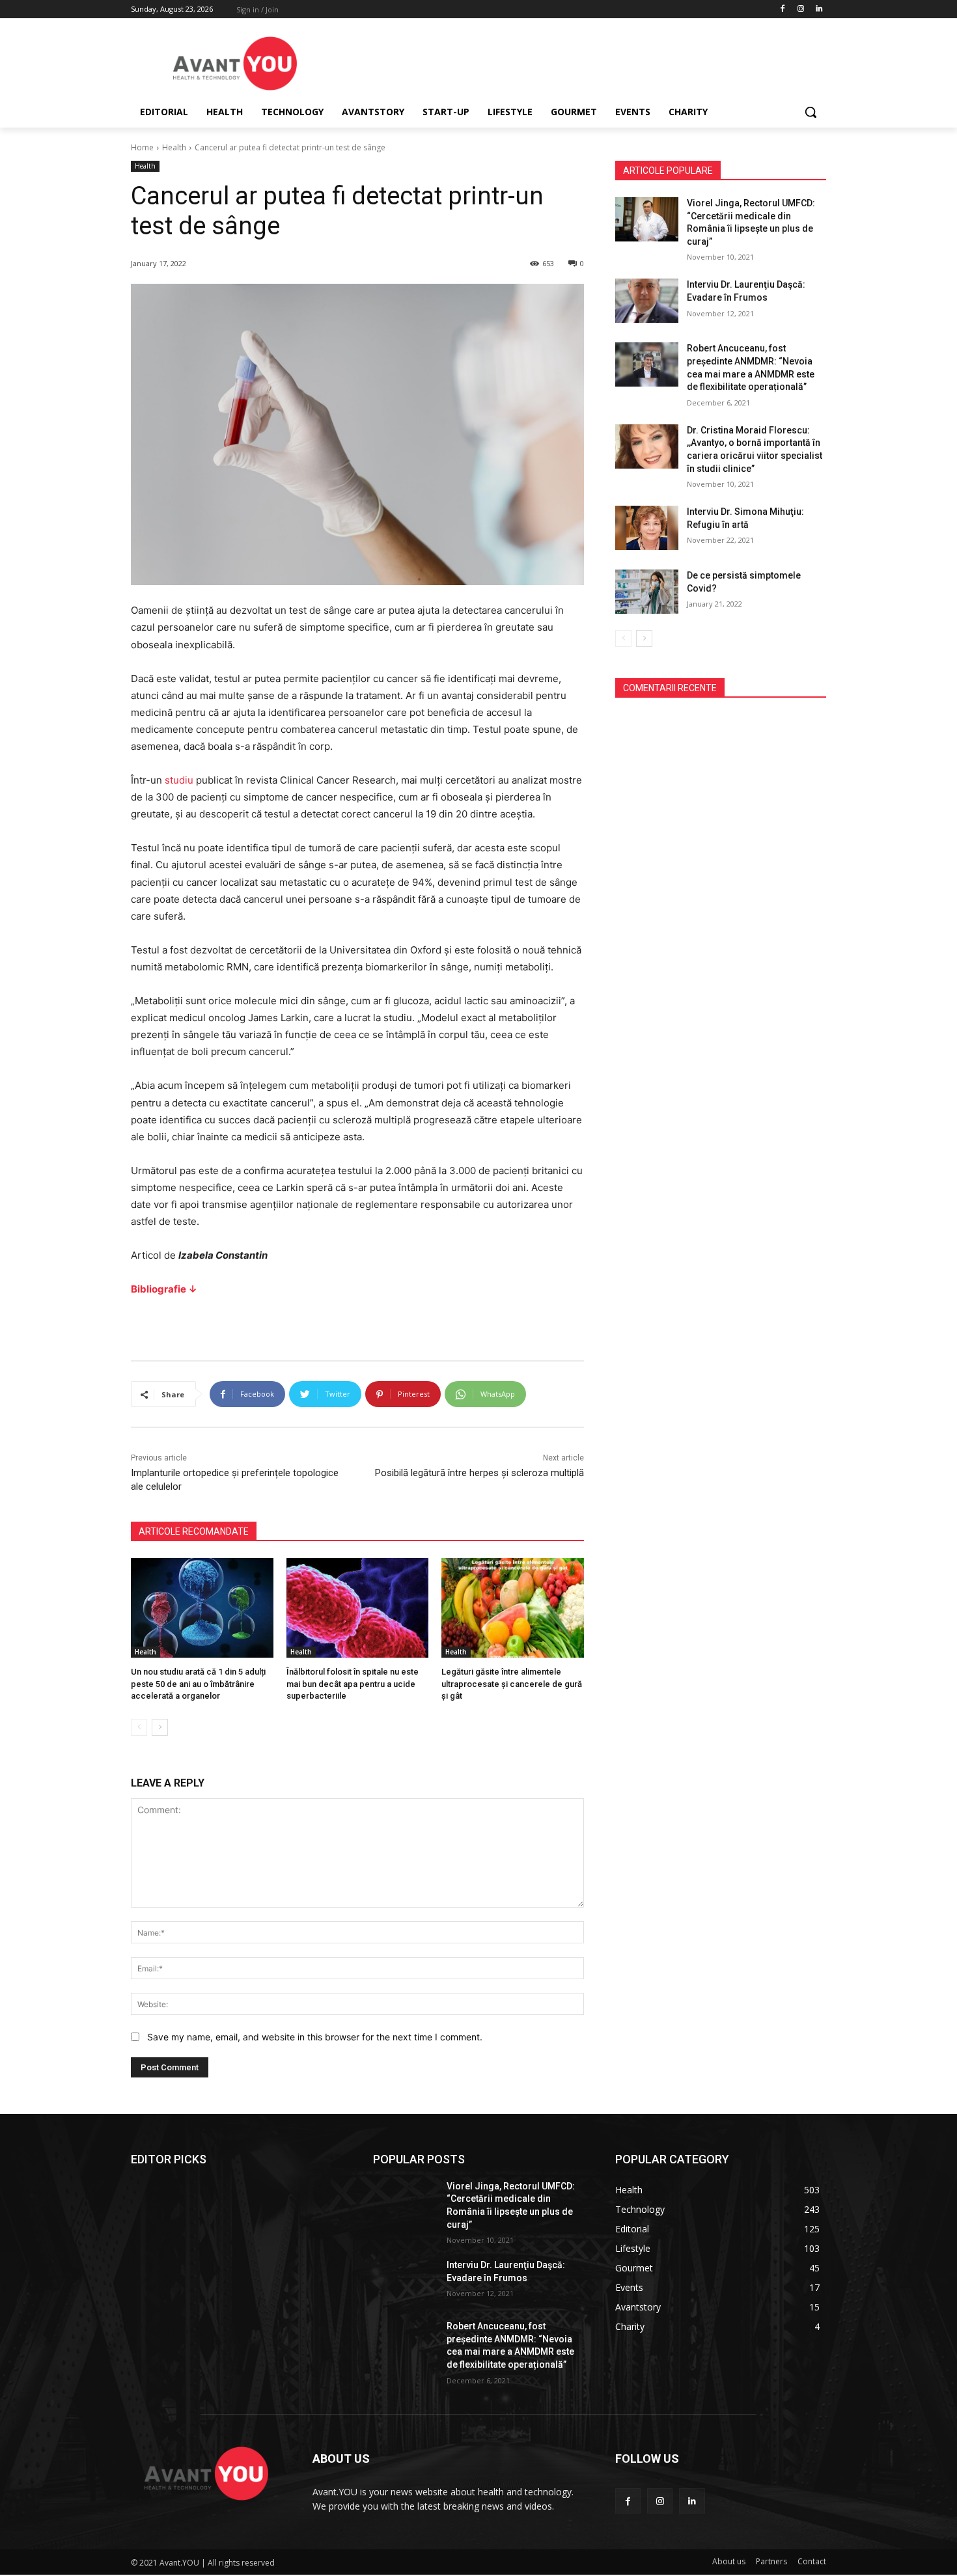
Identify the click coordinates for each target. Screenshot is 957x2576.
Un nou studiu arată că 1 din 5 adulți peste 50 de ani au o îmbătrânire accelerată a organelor (198, 1683)
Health (174, 147)
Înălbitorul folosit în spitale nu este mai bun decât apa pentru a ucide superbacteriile (353, 1683)
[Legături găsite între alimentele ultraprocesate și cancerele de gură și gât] (513, 1608)
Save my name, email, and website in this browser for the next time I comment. (315, 2037)
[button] (811, 112)
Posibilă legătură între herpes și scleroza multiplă (479, 1473)
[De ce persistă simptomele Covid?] (647, 592)
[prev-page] (139, 1727)
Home (142, 147)
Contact (812, 2561)
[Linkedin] (819, 9)
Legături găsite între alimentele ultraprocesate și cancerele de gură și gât (512, 1683)
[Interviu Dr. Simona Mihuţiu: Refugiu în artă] (647, 528)
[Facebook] (783, 9)
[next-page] (160, 1727)
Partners (771, 2561)
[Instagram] (800, 9)
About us (729, 2561)
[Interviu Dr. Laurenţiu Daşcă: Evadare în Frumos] (647, 301)
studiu (179, 780)
